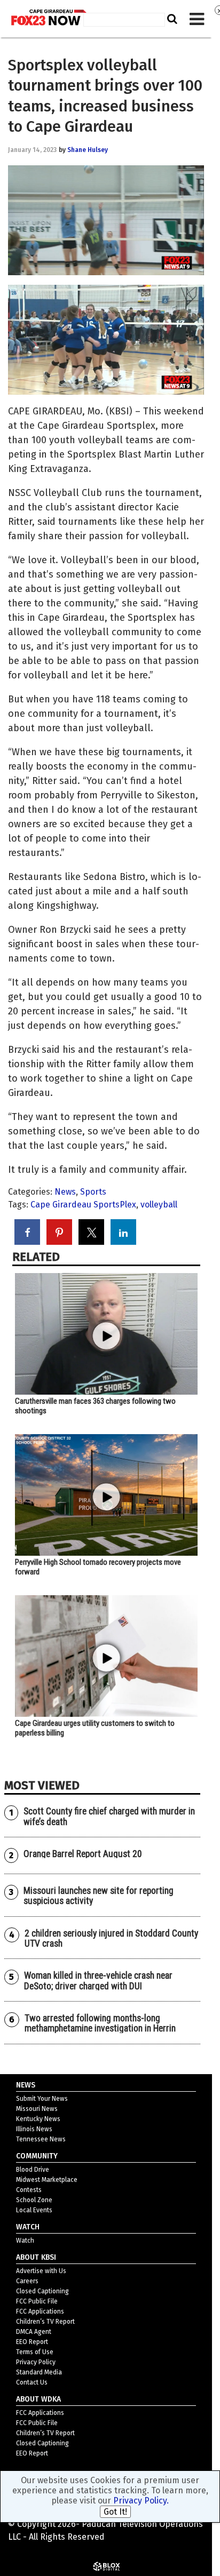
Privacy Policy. (141, 2501)
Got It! (115, 2512)
